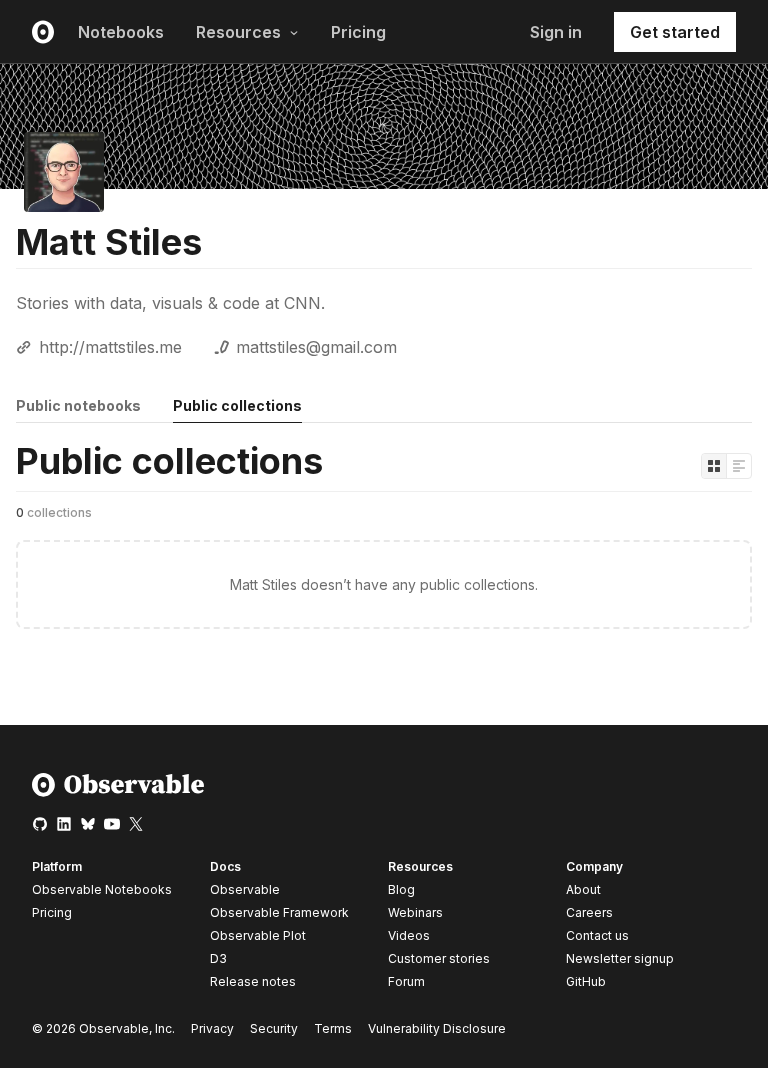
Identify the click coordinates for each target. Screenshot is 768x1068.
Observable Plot (258, 935)
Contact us (597, 936)
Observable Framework (279, 912)
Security (274, 1028)
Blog (401, 889)
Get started (675, 32)
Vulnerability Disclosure (437, 1028)
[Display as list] (739, 466)
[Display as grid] (714, 466)
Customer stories (439, 958)
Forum (406, 981)
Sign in (556, 32)
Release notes (253, 981)
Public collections (237, 405)
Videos (409, 935)
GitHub (586, 981)
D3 (218, 958)
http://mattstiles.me (110, 347)
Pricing (358, 32)
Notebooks (121, 32)
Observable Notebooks (102, 889)
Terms (333, 1028)
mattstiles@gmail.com (316, 347)
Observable (245, 889)
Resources (238, 32)
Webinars (415, 912)
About (583, 889)
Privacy (212, 1028)
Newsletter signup (620, 959)
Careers (589, 912)
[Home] (118, 792)
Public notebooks (78, 405)
